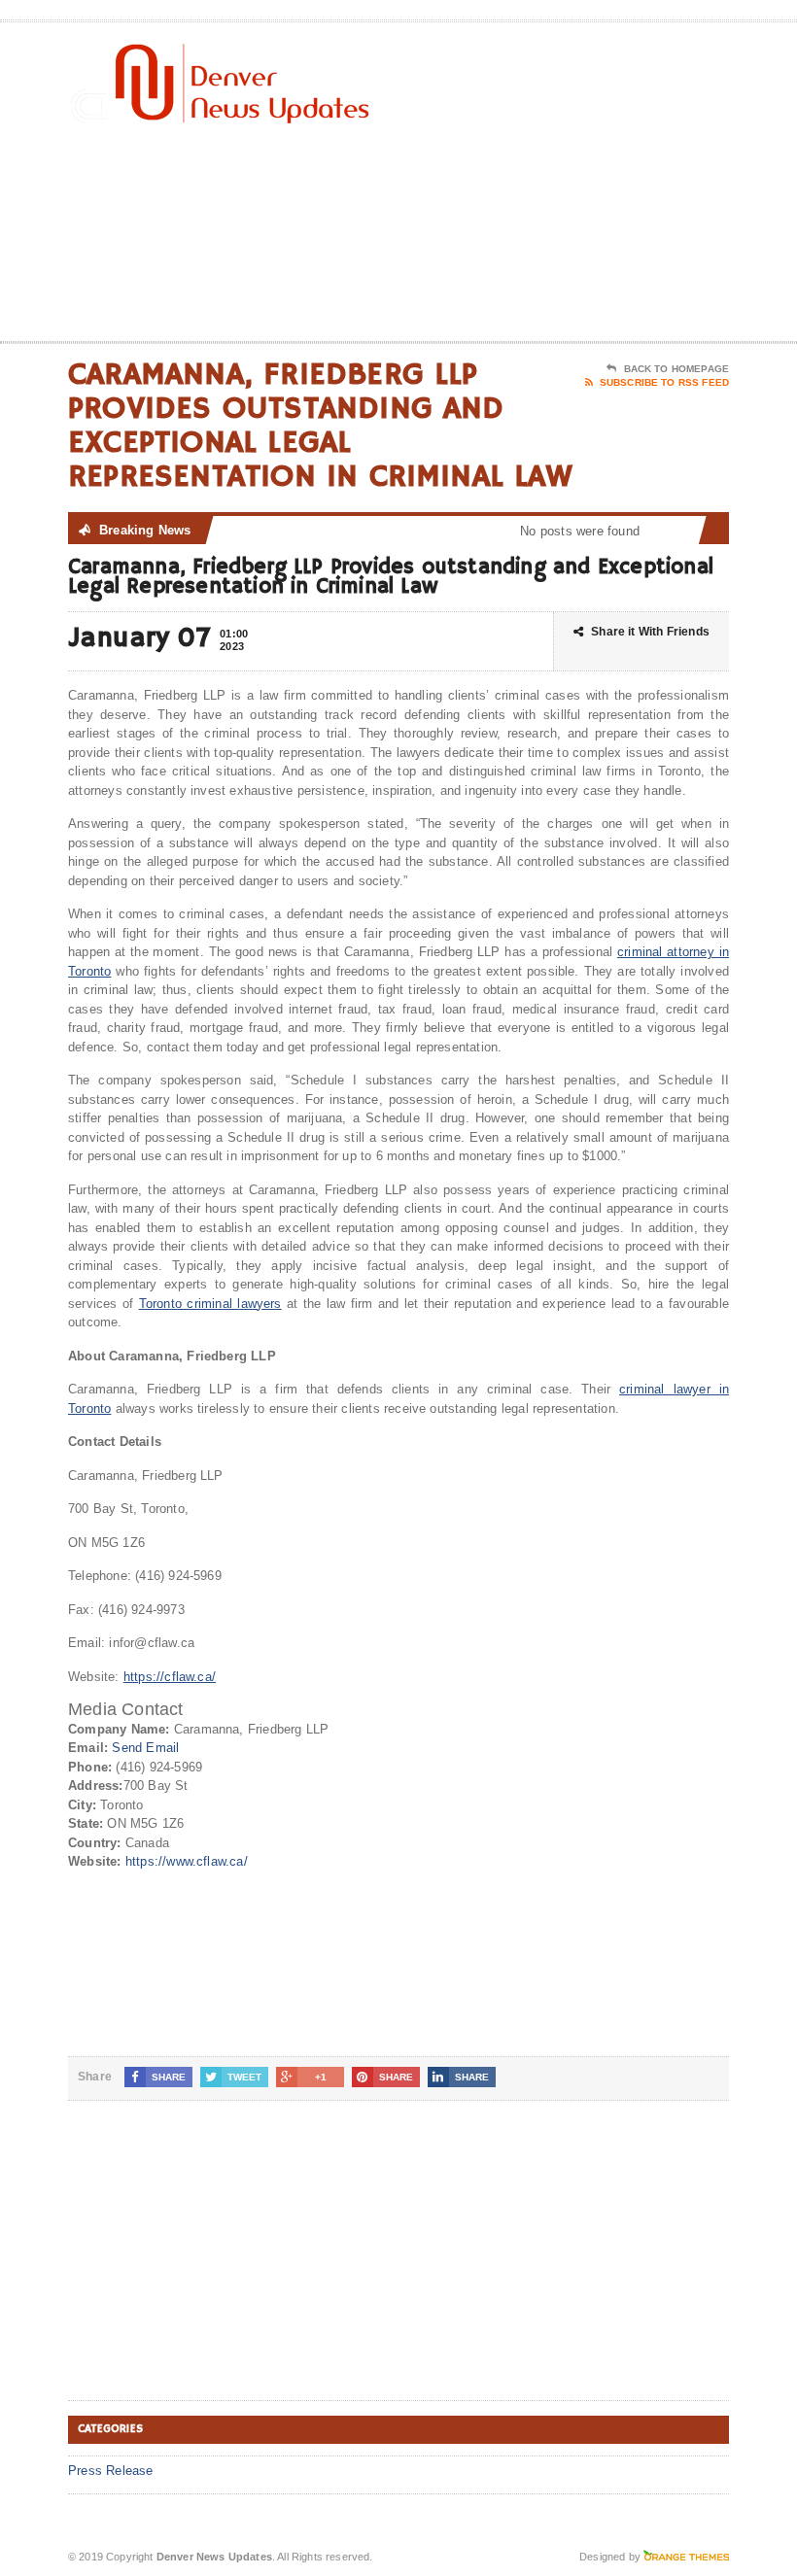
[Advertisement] (603, 186)
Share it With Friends (650, 632)
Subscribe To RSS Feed (664, 382)
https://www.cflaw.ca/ (187, 1861)
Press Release (111, 2471)
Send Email (145, 1748)
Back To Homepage (676, 369)
